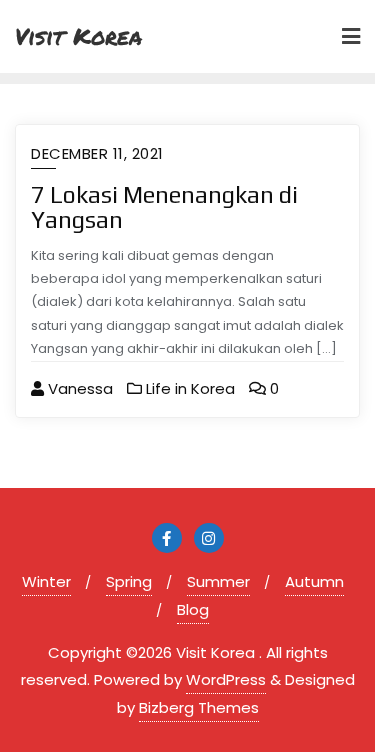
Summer (218, 581)
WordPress (226, 679)
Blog (193, 609)
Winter (46, 581)
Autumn (314, 581)
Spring (129, 581)
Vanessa (78, 388)
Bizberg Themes (199, 707)
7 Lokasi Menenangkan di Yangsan (164, 207)
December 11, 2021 (97, 153)
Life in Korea (188, 388)
